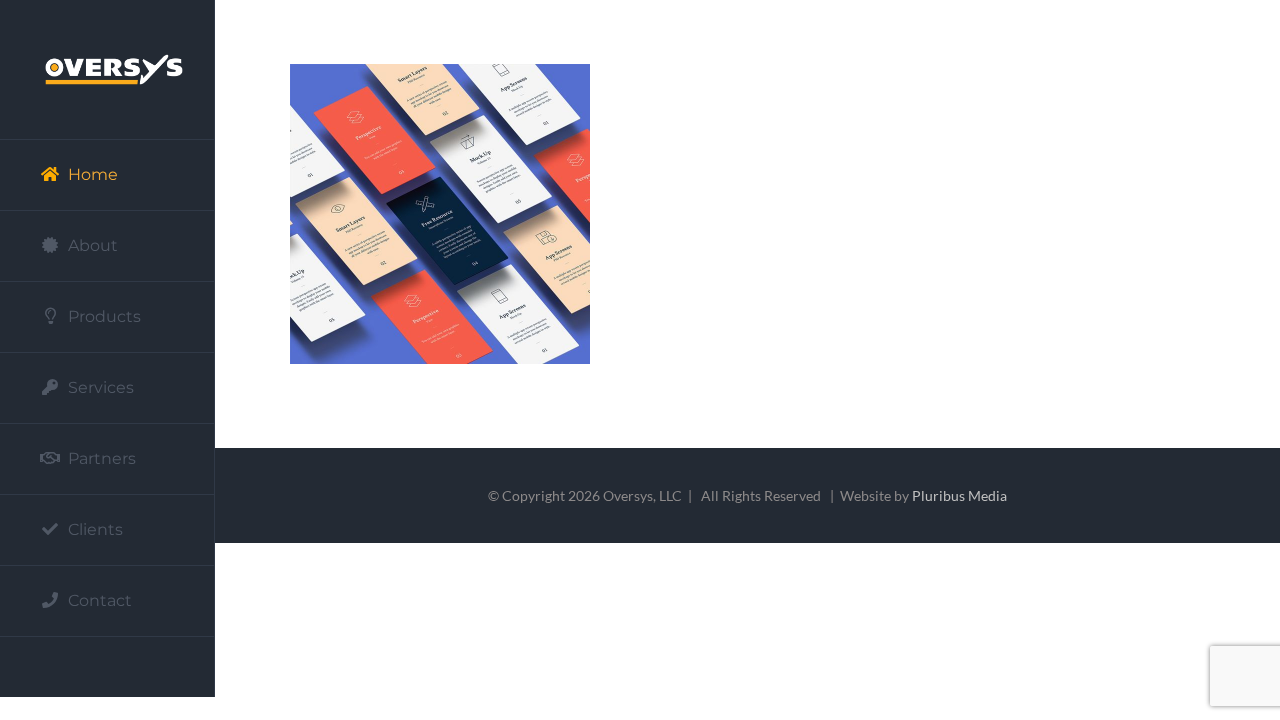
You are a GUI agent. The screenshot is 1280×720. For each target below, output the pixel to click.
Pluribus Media (959, 495)
